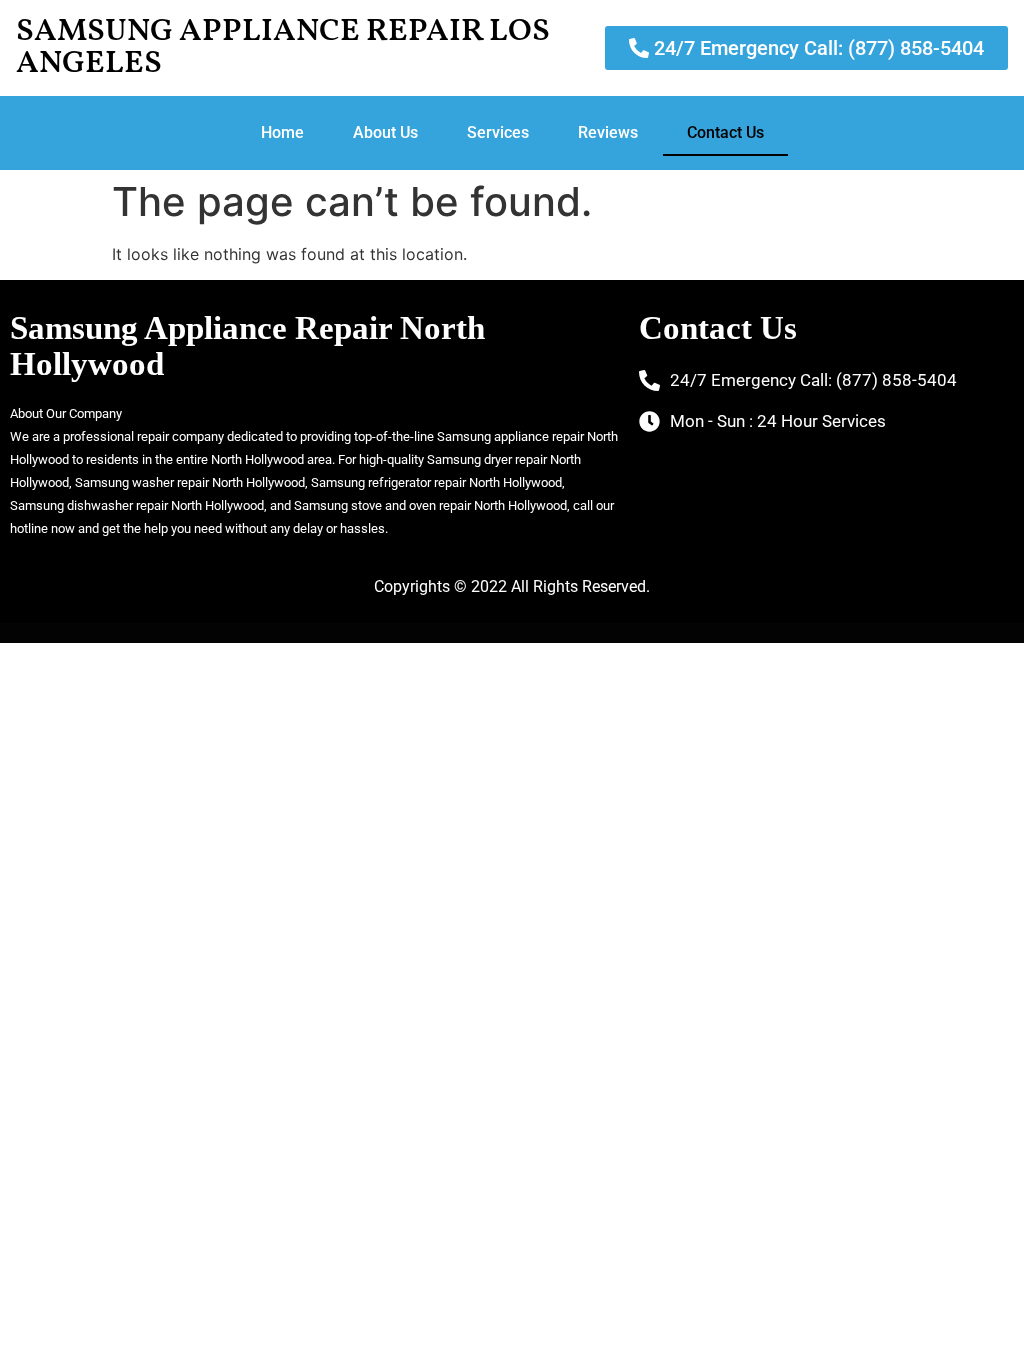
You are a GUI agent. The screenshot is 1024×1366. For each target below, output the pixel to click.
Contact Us (725, 132)
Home (282, 132)
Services (498, 132)
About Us (385, 132)
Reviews (608, 132)
